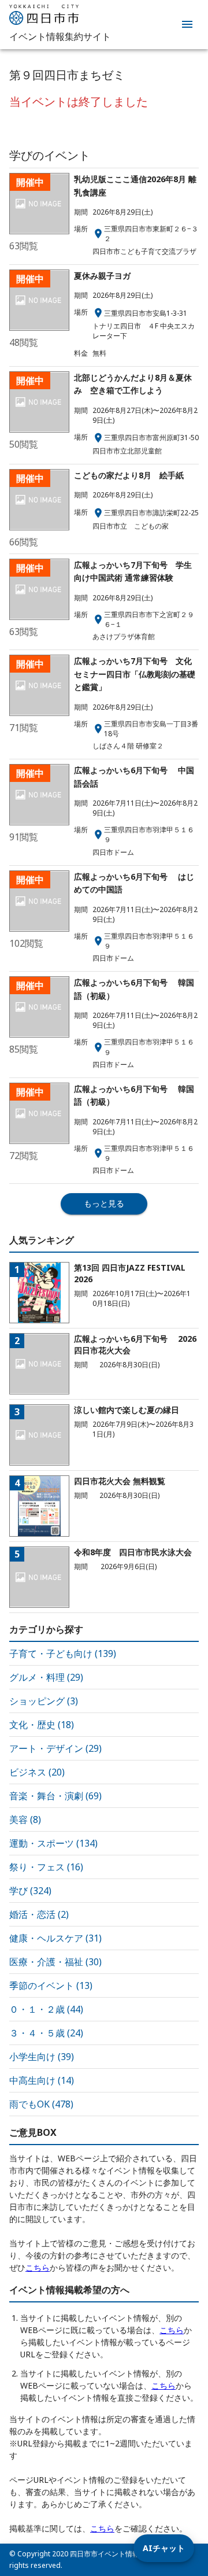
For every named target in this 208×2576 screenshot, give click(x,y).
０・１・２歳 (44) (46, 2009)
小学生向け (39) (42, 2057)
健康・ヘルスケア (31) (55, 1938)
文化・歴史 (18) (42, 1725)
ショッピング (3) (44, 1701)
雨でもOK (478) (41, 2104)
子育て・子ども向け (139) (63, 1654)
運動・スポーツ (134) (53, 1843)
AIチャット (164, 2548)
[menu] (187, 24)
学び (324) (30, 1891)
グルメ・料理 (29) (46, 1677)
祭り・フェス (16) (46, 1867)
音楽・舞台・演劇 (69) (55, 1796)
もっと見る (104, 1203)
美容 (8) (25, 1820)
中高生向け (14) (42, 2080)
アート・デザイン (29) (55, 1748)
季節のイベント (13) (51, 1985)
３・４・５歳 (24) (46, 2033)
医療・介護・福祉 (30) (55, 1962)
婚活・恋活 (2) (39, 1914)
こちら (38, 2267)
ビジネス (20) (37, 1772)
